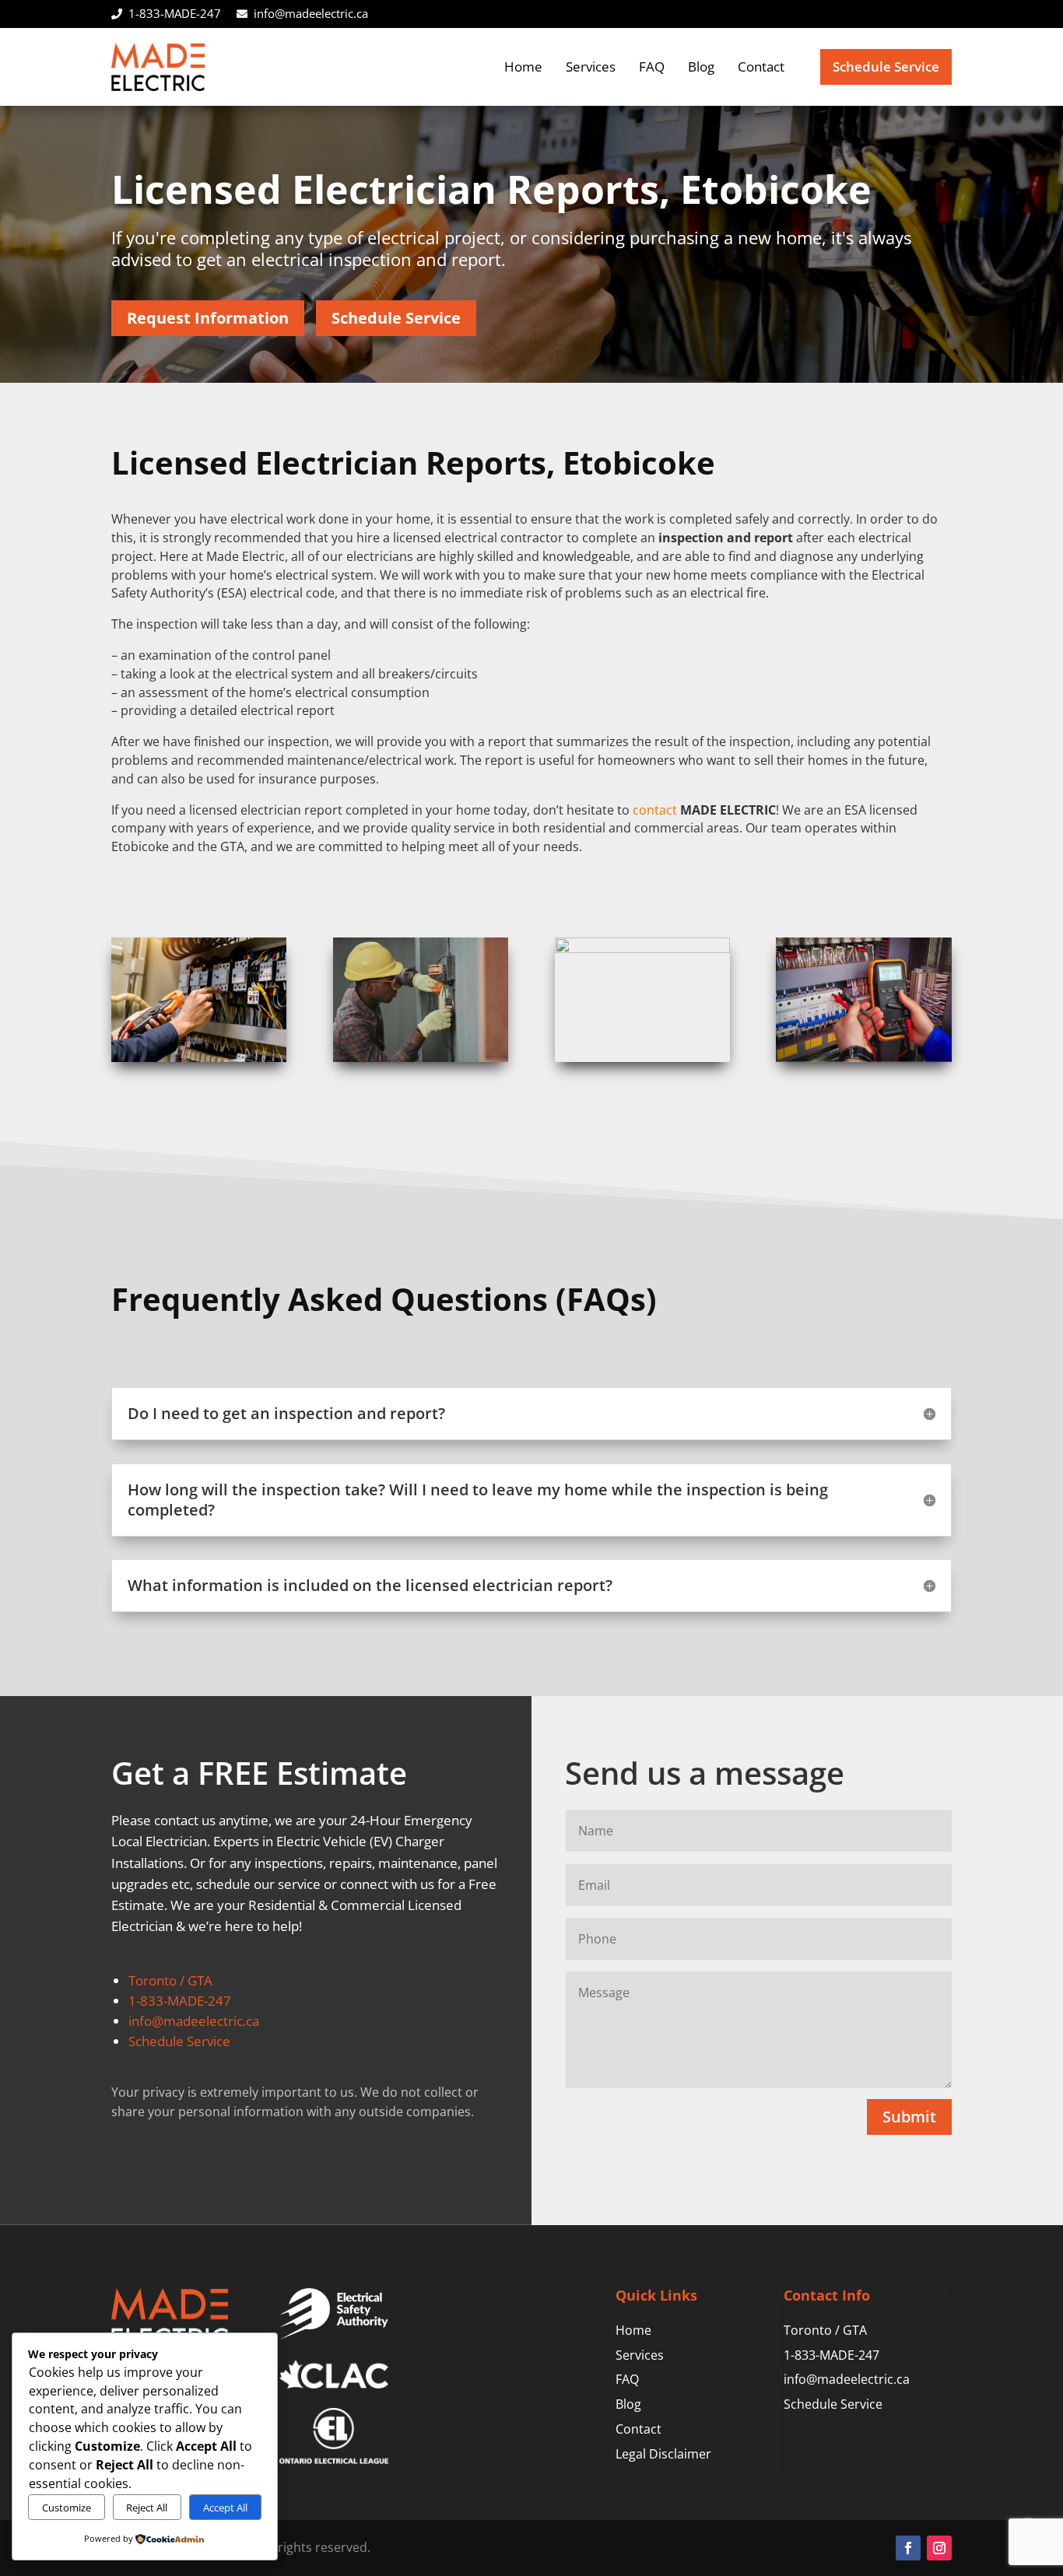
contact (655, 810)
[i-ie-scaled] (199, 1058)
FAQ (652, 67)
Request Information (208, 318)
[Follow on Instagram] (939, 2548)
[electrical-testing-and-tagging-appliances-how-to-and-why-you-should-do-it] (863, 1058)
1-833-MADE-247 (175, 13)
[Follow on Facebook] (908, 2548)
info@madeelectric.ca (311, 13)
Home (523, 67)
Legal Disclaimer (663, 2454)
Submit (909, 2117)
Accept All (225, 2508)
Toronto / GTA (170, 1980)
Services (591, 67)
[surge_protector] (642, 949)
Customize (67, 2508)
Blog (701, 67)
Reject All (147, 2508)
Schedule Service (886, 67)
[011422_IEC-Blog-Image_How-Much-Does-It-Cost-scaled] (421, 1058)
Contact (761, 67)
